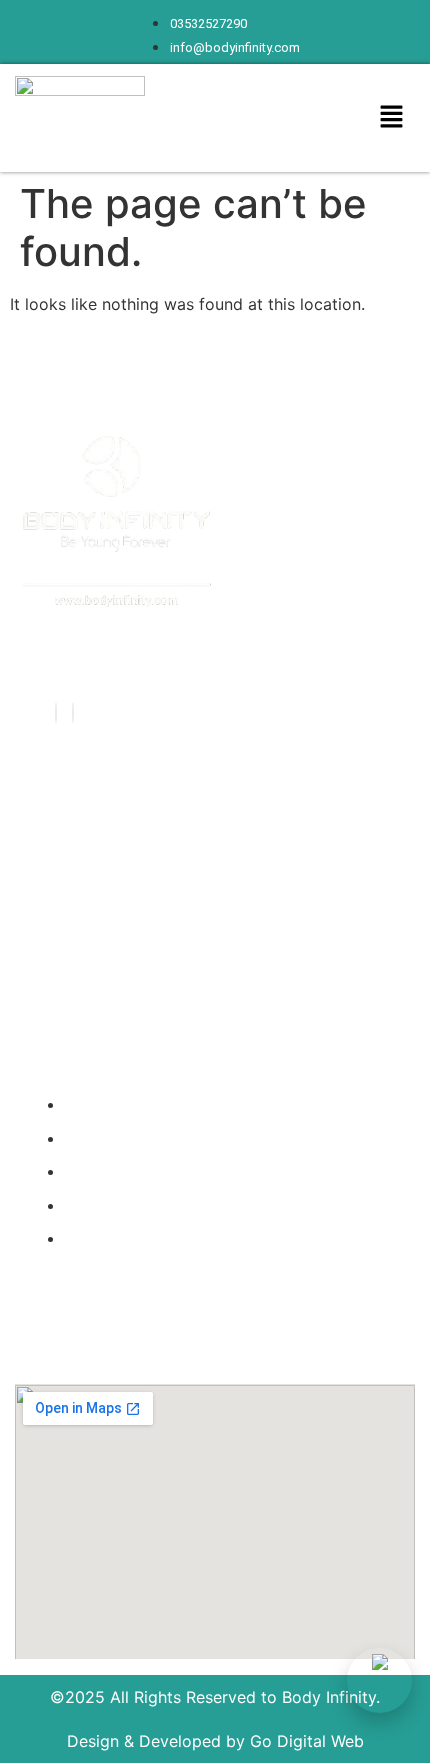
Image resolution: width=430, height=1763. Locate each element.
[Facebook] (56, 713)
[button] (392, 117)
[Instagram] (73, 713)
